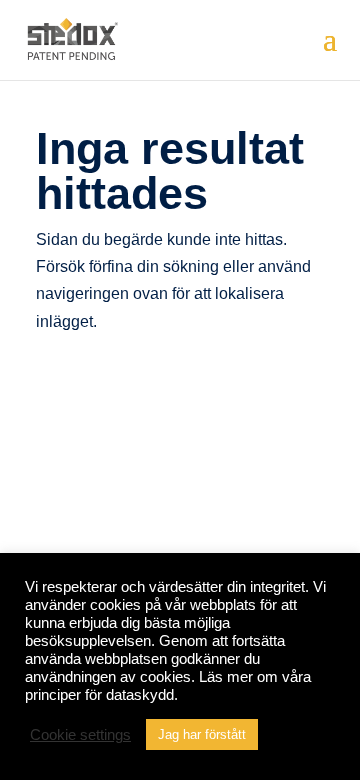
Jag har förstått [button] (202, 734)
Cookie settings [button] (80, 735)
